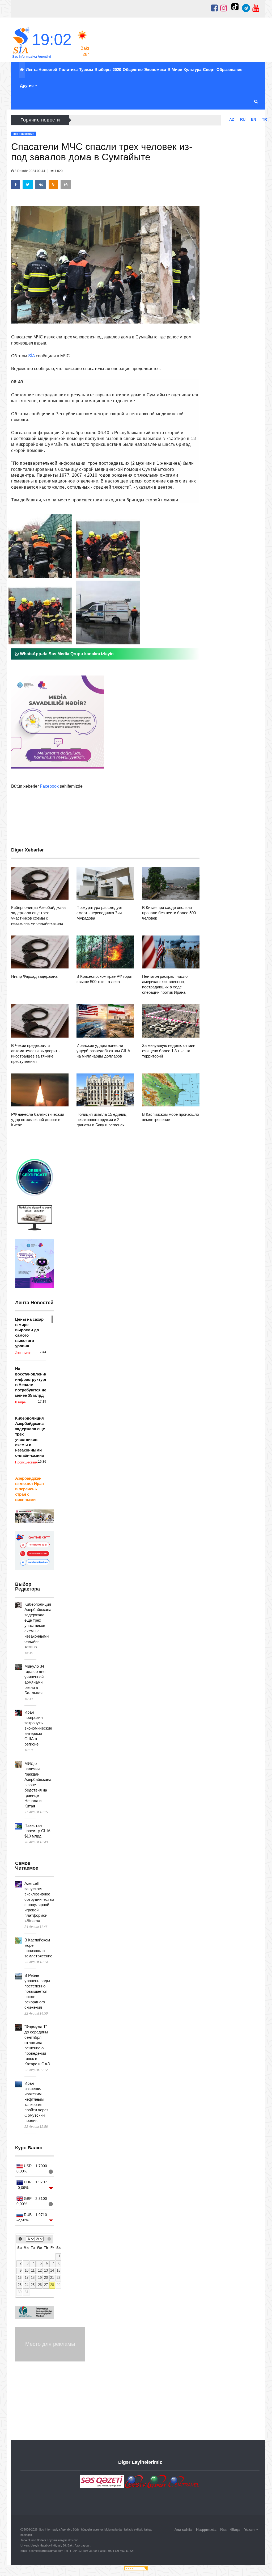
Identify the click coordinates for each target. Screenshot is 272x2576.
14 (52, 2271)
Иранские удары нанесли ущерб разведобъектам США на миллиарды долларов (103, 1051)
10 (27, 2271)
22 (58, 2278)
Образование (229, 70)
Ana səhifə (183, 2529)
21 (52, 2278)
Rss (223, 2529)
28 (52, 2285)
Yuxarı (250, 2529)
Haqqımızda (206, 2529)
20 (46, 2278)
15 (58, 2271)
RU (243, 119)
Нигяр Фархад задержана (34, 976)
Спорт (209, 70)
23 (20, 2285)
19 (40, 2278)
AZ (232, 119)
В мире (175, 70)
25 (33, 2285)
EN (254, 119)
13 (46, 2271)
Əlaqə (235, 2529)
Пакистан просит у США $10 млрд (37, 1831)
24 (27, 2285)
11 (33, 2271)
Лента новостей (42, 70)
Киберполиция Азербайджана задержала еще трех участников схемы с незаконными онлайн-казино (38, 1625)
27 (46, 2285)
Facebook (49, 786)
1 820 (58, 171)
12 (40, 2271)
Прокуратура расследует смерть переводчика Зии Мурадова (100, 913)
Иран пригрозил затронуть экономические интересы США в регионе (38, 1728)
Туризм (86, 70)
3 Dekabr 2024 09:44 (30, 171)
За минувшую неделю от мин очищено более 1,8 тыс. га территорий (169, 1051)
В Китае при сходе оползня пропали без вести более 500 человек (169, 913)
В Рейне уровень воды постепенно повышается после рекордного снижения (37, 1991)
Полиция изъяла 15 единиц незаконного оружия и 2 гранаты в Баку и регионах (101, 1120)
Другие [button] (27, 85)
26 (40, 2285)
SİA (31, 356)
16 (20, 2278)
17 (27, 2278)
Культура (192, 70)
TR (264, 119)
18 (33, 2278)
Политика (68, 70)
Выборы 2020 (108, 70)
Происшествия (34, 893)
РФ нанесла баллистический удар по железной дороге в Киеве (38, 1120)
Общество (133, 70)
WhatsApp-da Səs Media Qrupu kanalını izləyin (66, 654)
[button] (256, 102)
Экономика (155, 70)
